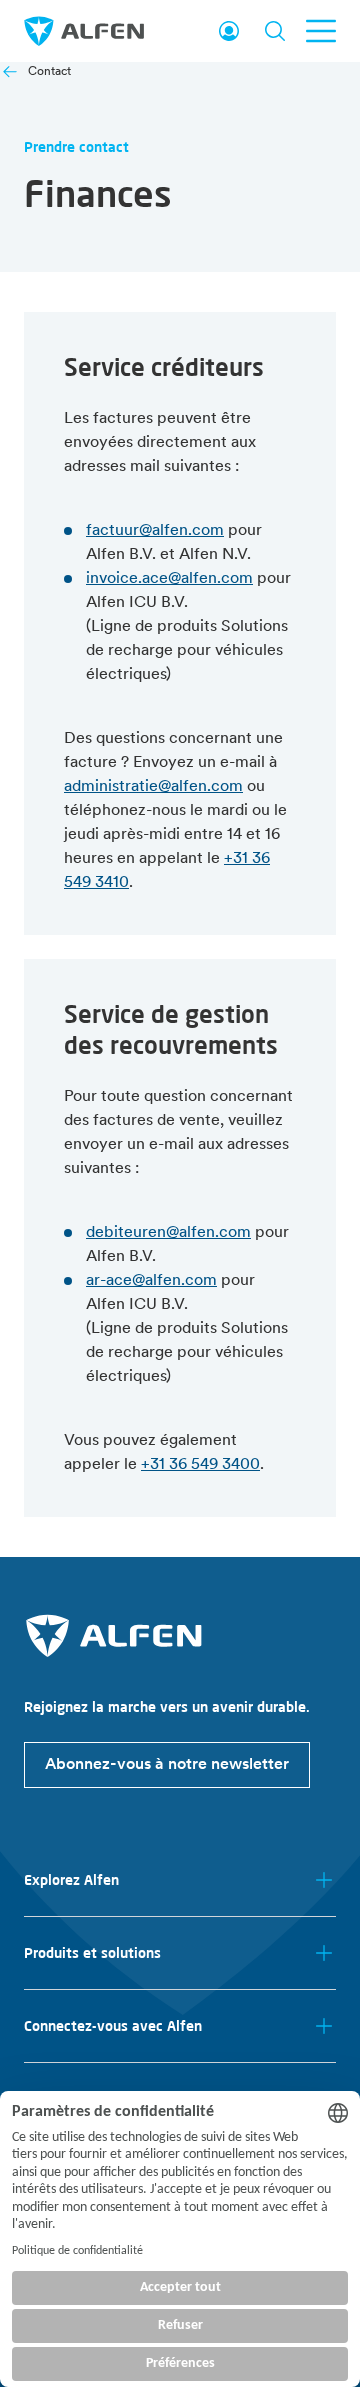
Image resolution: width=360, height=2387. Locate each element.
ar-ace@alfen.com (151, 1281)
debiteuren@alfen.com (168, 1233)
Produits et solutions (92, 1953)
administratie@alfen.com (153, 787)
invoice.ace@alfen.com (169, 579)
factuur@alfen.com (155, 531)
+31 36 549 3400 (200, 1465)
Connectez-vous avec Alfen (113, 2026)
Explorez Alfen (71, 1880)
